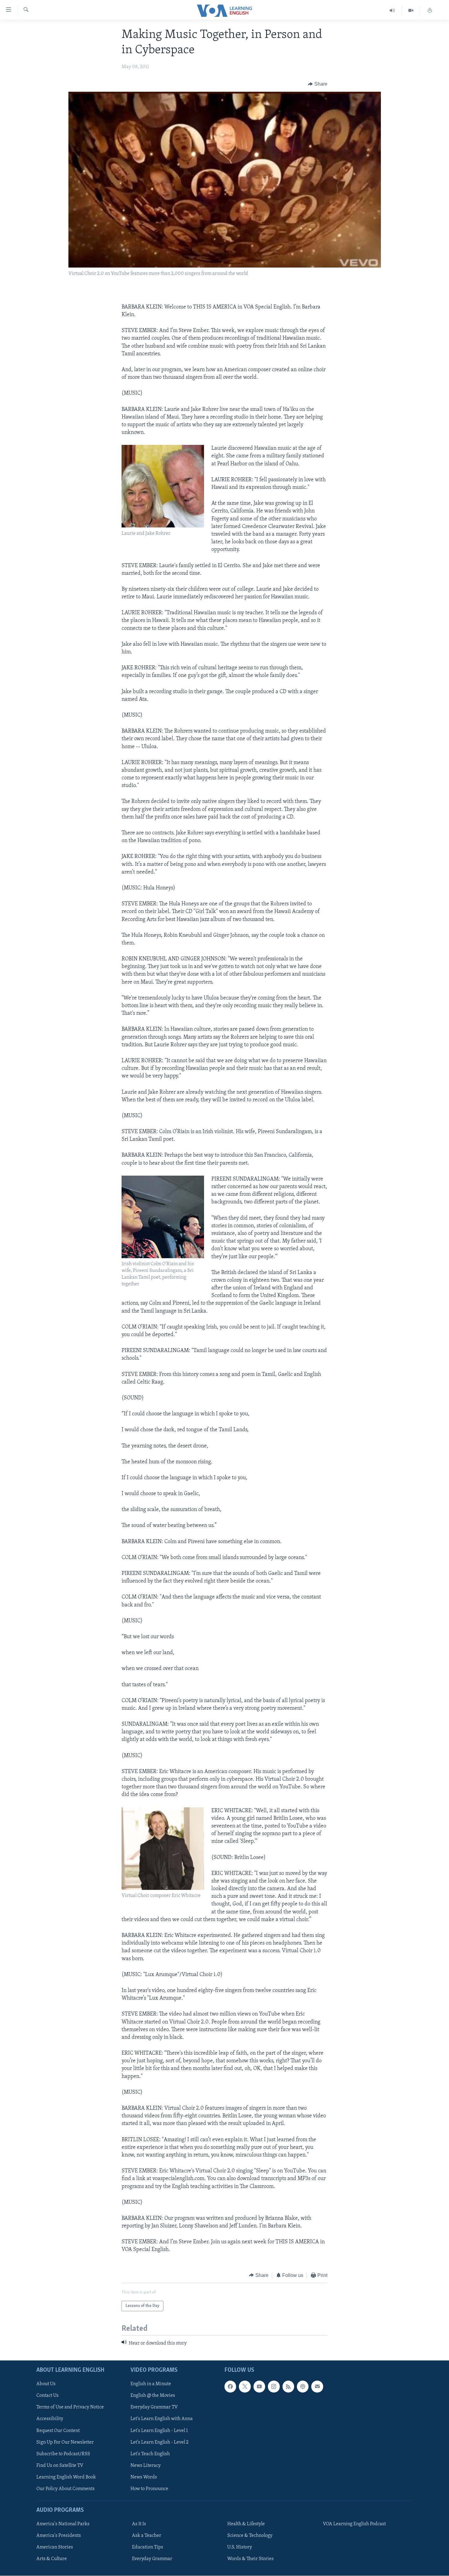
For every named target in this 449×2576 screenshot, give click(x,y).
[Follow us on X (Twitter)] (245, 2387)
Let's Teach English (150, 2454)
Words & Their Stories (250, 2559)
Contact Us (47, 2396)
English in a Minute (151, 2384)
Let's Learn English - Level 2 (159, 2442)
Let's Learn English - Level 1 (159, 2431)
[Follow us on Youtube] (259, 2387)
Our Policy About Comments (66, 2489)
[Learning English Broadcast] (392, 11)
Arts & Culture (52, 2559)
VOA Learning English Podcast (354, 2524)
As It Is (139, 2524)
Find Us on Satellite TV (60, 2466)
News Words (144, 2477)
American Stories (55, 2548)
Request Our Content (58, 2431)
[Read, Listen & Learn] (430, 11)
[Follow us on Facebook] (230, 2387)
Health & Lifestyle (246, 2524)
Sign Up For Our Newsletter (65, 2442)
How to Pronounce (149, 2489)
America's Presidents (59, 2536)
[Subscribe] (317, 2387)
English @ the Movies (153, 2396)
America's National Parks (63, 2524)
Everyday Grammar (152, 2559)
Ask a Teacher (147, 2536)
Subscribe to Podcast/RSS (63, 2454)
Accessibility (50, 2419)
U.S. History (240, 2548)
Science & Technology (250, 2536)
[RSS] (288, 2387)
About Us (46, 2384)
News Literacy (146, 2466)
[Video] (411, 11)
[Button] (318, 84)
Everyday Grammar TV (154, 2408)
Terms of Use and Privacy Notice (70, 2408)
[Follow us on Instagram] (274, 2387)
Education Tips (148, 2548)
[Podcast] (303, 2387)
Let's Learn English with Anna (162, 2419)
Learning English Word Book (66, 2477)
